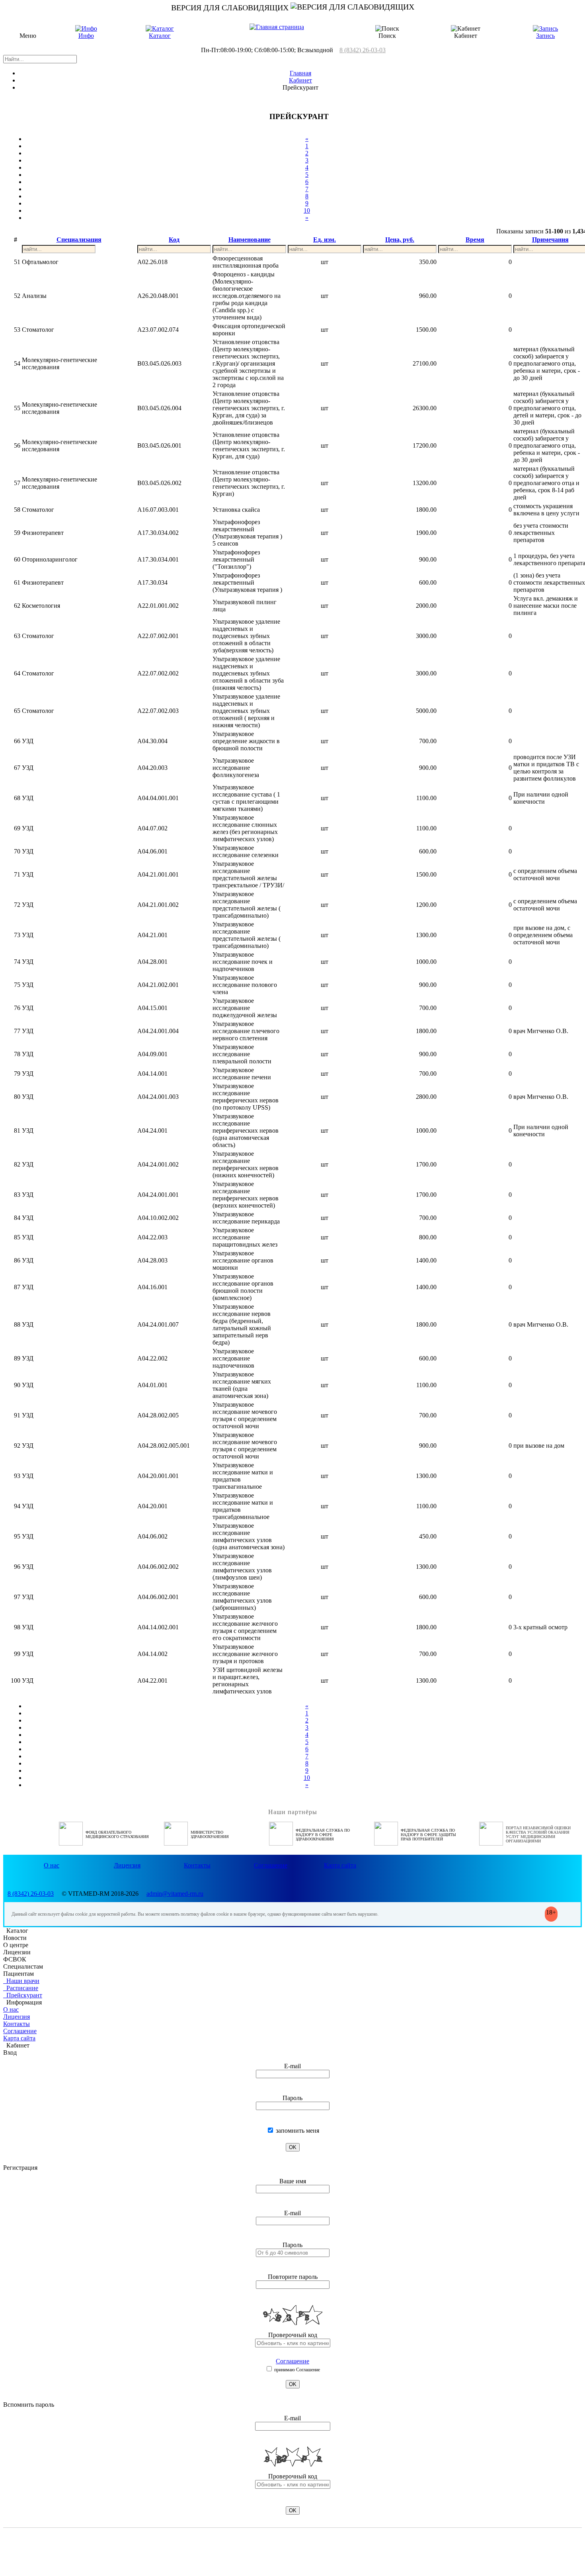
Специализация (79, 240)
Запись (545, 36)
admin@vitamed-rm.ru (175, 1894)
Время (475, 240)
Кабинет (300, 80)
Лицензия (127, 1865)
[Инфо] (86, 28)
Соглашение (271, 1865)
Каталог (160, 36)
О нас (52, 1865)
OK (293, 2147)
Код (174, 240)
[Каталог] (160, 28)
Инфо (86, 36)
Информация (22, 2002)
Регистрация (20, 2168)
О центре (16, 1945)
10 (307, 210)
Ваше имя (293, 2181)
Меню (28, 36)
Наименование (250, 240)
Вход (10, 2052)
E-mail (292, 2066)
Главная (300, 73)
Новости (15, 1938)
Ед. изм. (325, 240)
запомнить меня (297, 2131)
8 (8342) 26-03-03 (363, 50)
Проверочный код (293, 2335)
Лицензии (17, 1952)
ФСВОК (15, 1959)
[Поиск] (387, 29)
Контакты (197, 1865)
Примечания (550, 240)
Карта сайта (340, 1865)
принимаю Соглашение (296, 2370)
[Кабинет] (466, 29)
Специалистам (23, 1966)
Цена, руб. (400, 240)
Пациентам (19, 1974)
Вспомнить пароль (29, 2405)
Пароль (292, 2098)
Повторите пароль (293, 2277)
